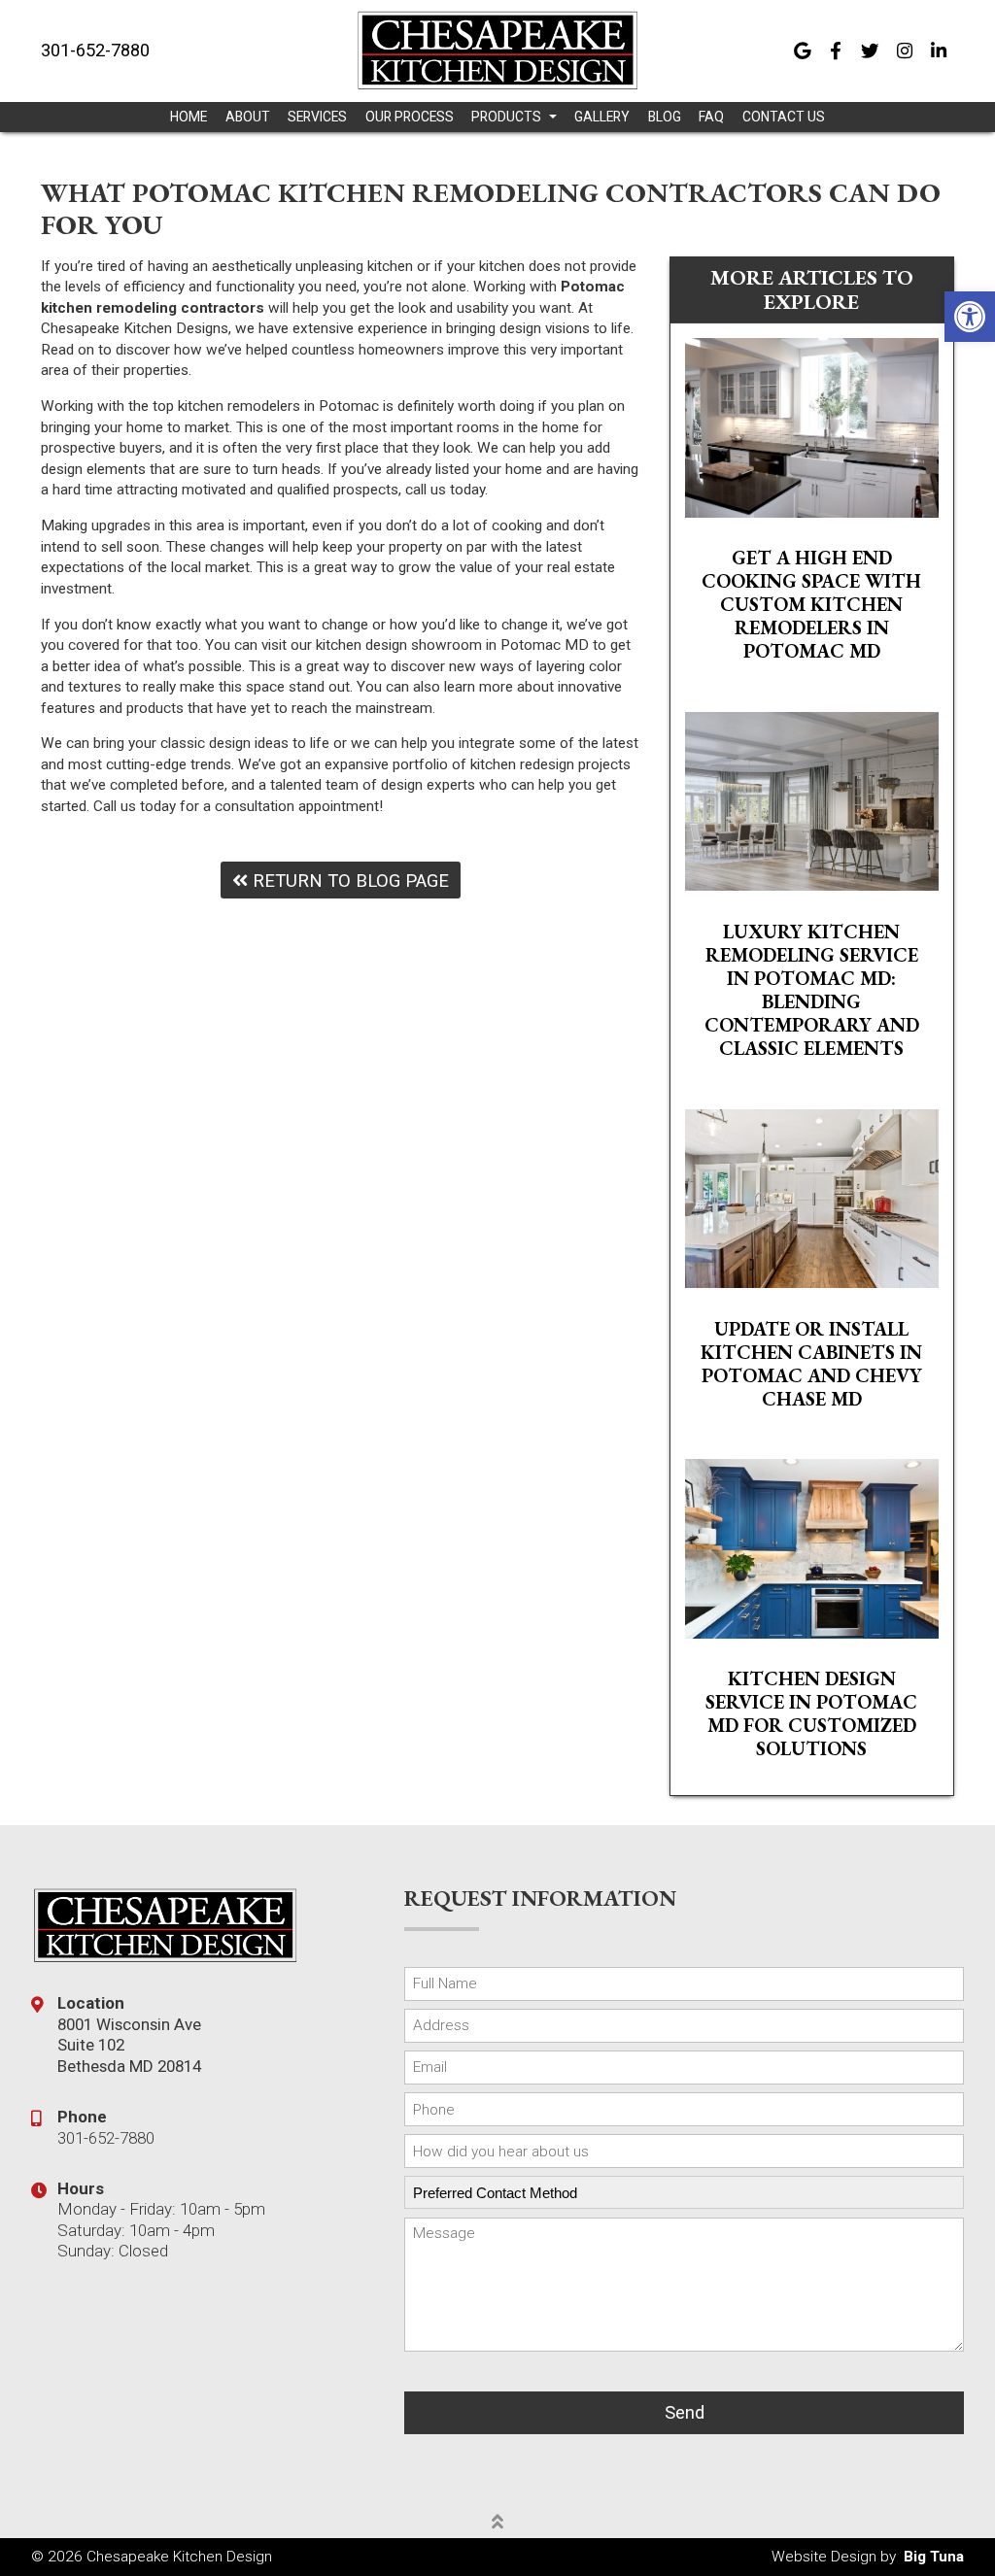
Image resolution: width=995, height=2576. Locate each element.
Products (508, 117)
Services (317, 117)
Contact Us (784, 117)
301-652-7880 (95, 51)
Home (189, 117)
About (248, 117)
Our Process (410, 117)
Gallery (602, 117)
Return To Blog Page (348, 881)
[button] (970, 317)
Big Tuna (934, 2557)
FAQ (711, 117)
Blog (665, 117)
